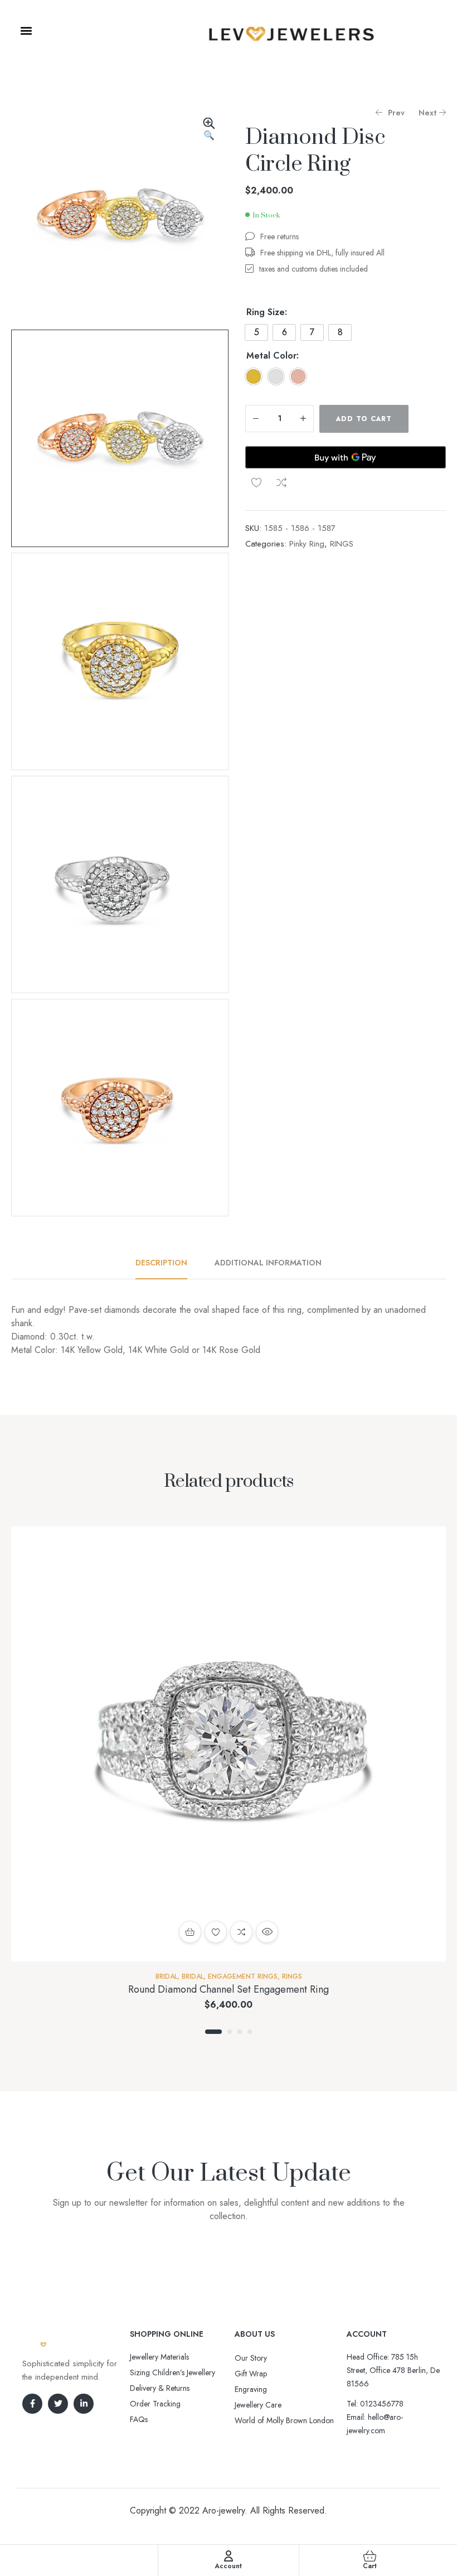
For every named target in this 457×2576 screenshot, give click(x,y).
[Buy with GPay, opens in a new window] (346, 457)
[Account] (229, 2556)
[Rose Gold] (298, 376)
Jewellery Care (258, 2405)
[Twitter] (58, 2404)
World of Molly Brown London (284, 2420)
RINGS (342, 544)
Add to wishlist (256, 482)
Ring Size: (267, 312)
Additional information (268, 1263)
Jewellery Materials (159, 2357)
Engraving (251, 2389)
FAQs (139, 2419)
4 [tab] (250, 2032)
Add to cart (364, 419)
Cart (370, 2566)
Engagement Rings (243, 1976)
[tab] (167, 1263)
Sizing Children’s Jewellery (172, 2372)
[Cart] (370, 2556)
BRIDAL (166, 1976)
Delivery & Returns (160, 2388)
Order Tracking (155, 2404)
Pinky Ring (307, 544)
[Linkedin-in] (84, 2404)
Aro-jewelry (223, 2510)
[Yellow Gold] (254, 376)
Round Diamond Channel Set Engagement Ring (229, 1989)
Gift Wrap (251, 2374)
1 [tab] (213, 2032)
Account (228, 2566)
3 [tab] (240, 2032)
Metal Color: (273, 356)
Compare (281, 482)
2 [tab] (230, 2032)
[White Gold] (276, 376)
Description (161, 1263)
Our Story (251, 2358)
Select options (190, 1932)
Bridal (193, 1976)
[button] (26, 30)
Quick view (267, 1932)
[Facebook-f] (32, 2404)
